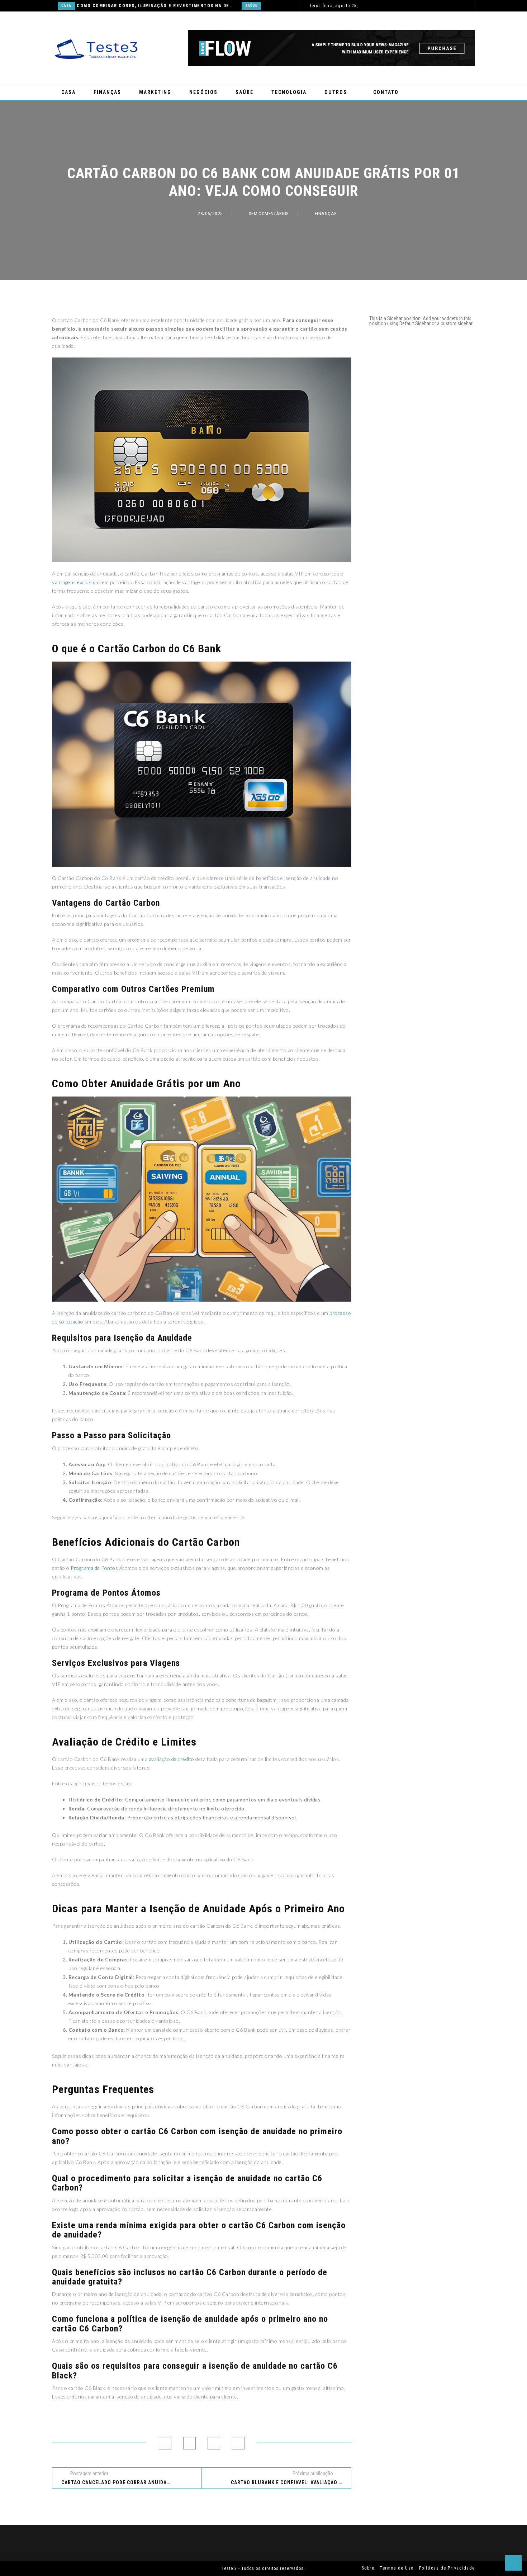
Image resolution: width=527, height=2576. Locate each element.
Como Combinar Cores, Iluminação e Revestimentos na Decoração (155, 6)
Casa (66, 6)
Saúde (251, 6)
